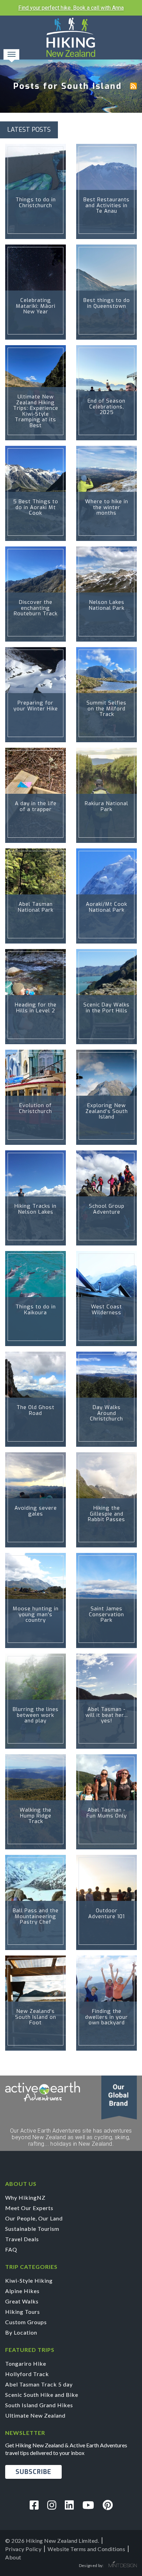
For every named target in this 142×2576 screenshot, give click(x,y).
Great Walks (22, 2301)
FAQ (11, 2249)
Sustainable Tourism (32, 2229)
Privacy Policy (23, 2549)
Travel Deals (22, 2239)
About (13, 2557)
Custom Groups (26, 2322)
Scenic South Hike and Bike (42, 2395)
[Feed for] (133, 86)
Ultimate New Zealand (35, 2415)
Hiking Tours (23, 2312)
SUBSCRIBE (33, 2472)
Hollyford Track (27, 2374)
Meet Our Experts (29, 2208)
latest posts (29, 130)
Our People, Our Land (34, 2218)
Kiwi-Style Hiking (29, 2280)
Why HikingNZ (25, 2197)
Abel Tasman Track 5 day (39, 2384)
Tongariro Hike (26, 2363)
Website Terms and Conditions (86, 2549)
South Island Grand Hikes (39, 2405)
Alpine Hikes (22, 2291)
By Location (21, 2332)
